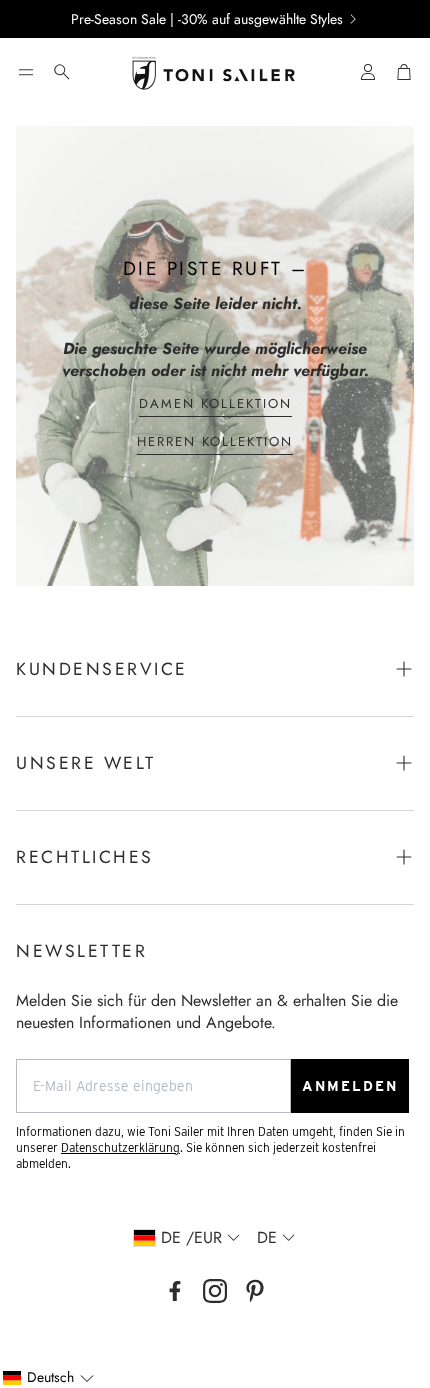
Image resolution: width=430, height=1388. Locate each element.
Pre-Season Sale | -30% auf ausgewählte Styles (207, 19)
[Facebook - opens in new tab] (175, 1291)
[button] (26, 72)
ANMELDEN (350, 1086)
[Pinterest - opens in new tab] (255, 1291)
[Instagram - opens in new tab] (215, 1291)
